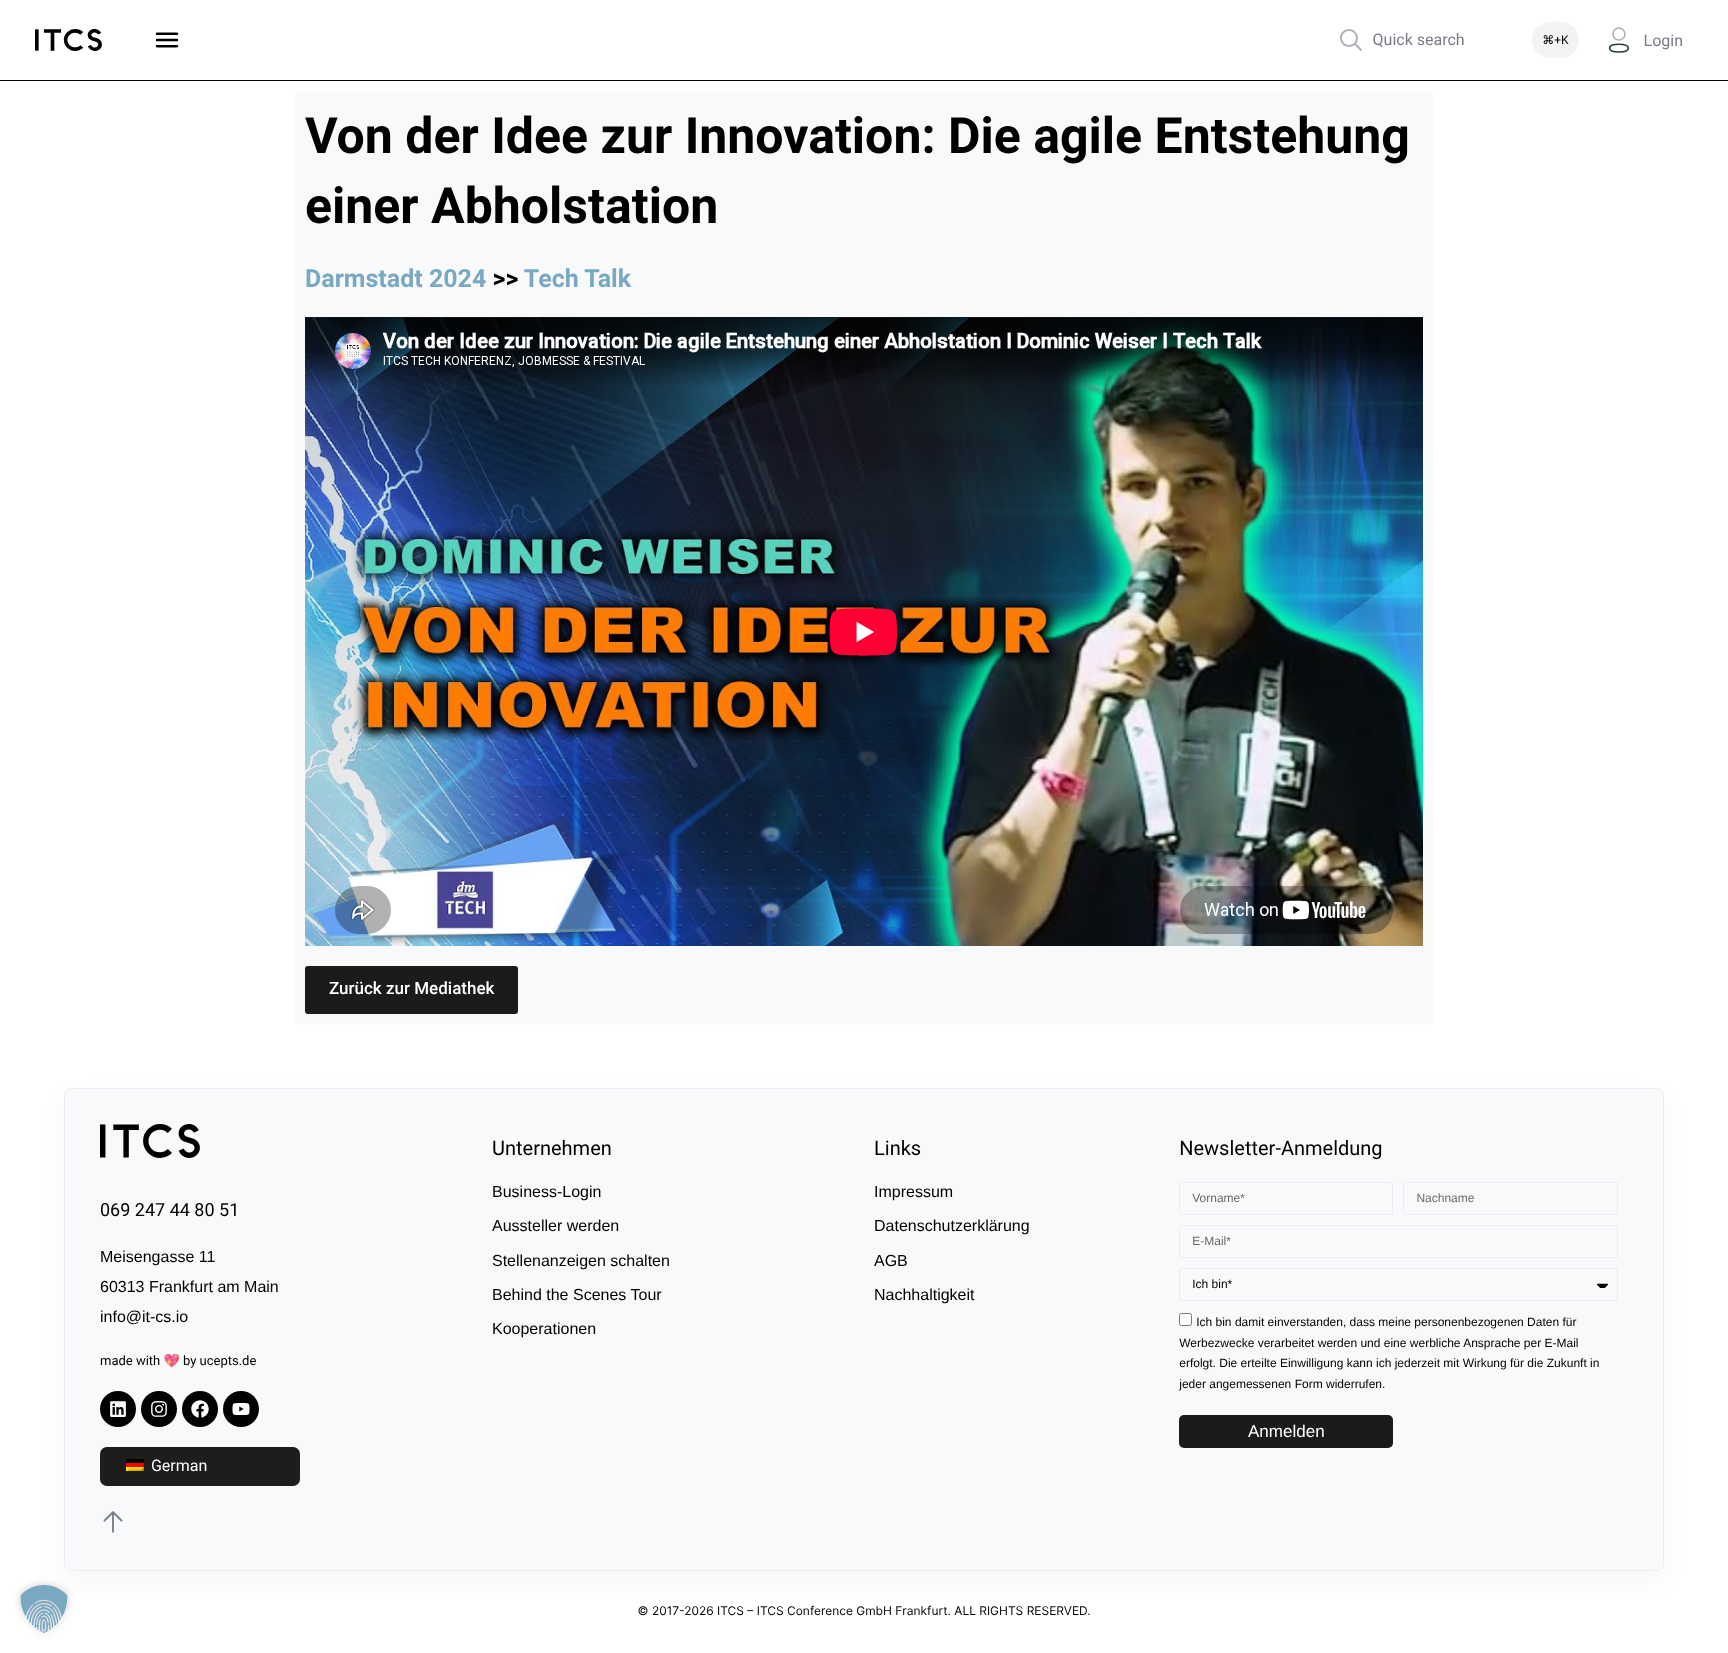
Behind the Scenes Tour (577, 1295)
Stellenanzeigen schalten (581, 1261)
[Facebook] (200, 1409)
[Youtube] (241, 1409)
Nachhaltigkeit (924, 1295)
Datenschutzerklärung (952, 1226)
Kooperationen (544, 1329)
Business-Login (546, 1192)
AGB (891, 1261)
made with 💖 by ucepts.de (178, 1361)
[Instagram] (159, 1409)
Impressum (913, 1192)
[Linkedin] (118, 1409)
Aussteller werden (555, 1226)
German (177, 1465)
